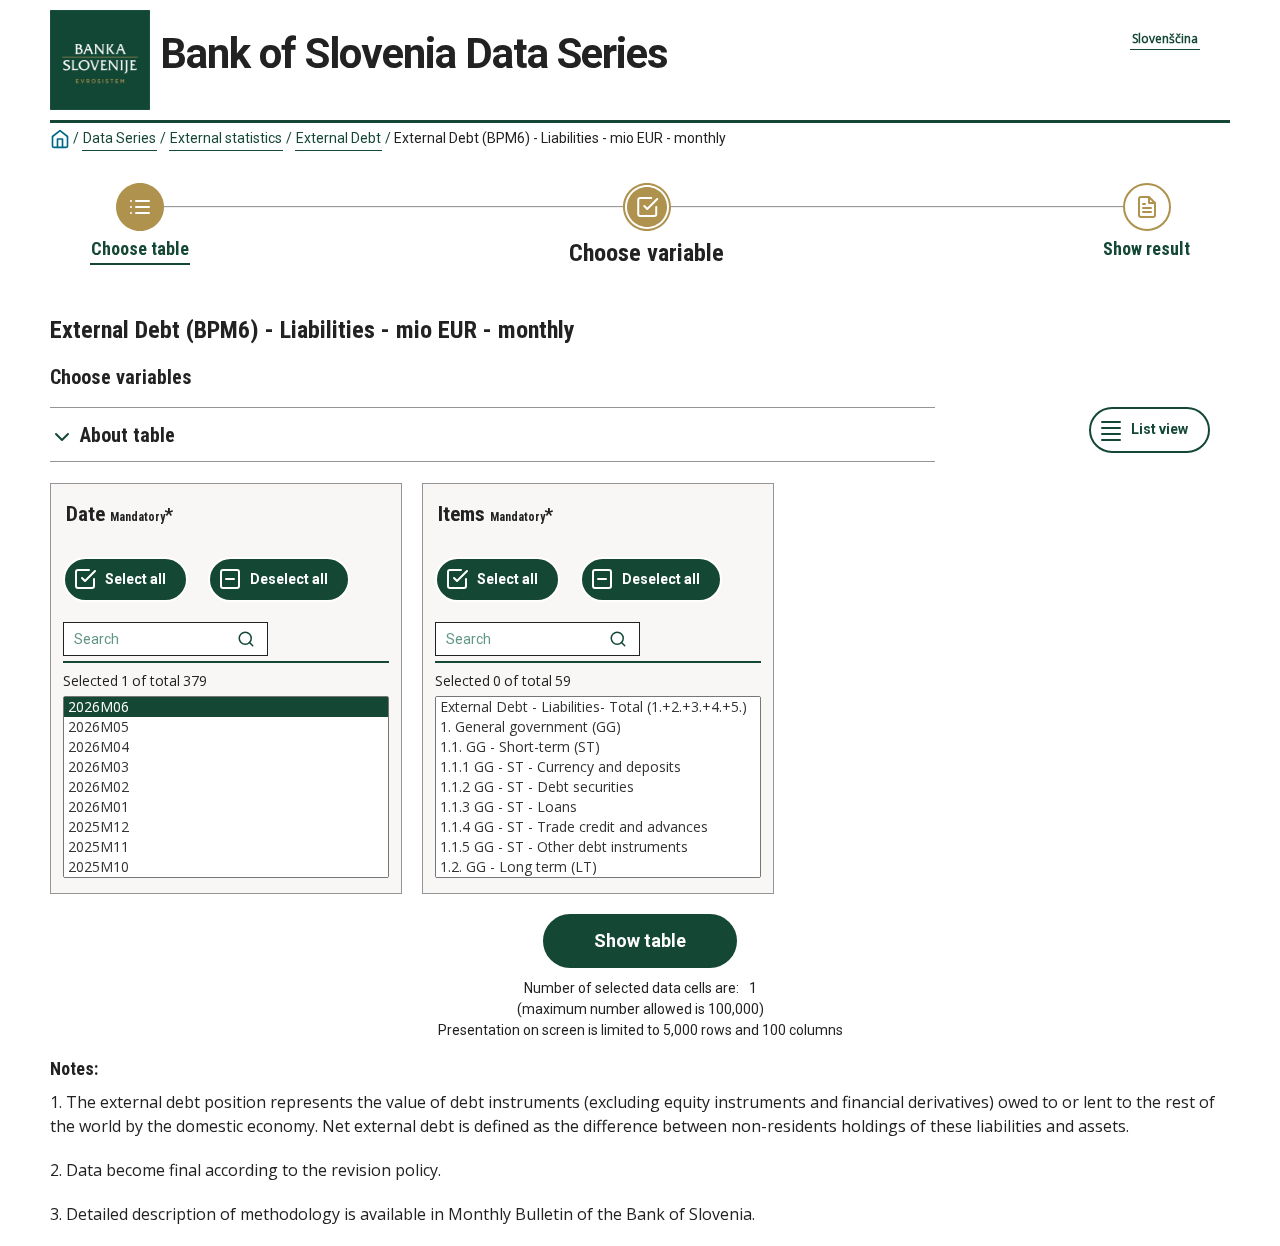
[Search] (246, 639)
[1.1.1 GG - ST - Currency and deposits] (598, 767)
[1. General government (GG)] (598, 727)
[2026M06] (226, 707)
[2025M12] (226, 827)
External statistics (226, 138)
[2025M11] (226, 847)
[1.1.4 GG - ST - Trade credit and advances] (598, 827)
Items (461, 514)
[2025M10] (226, 867)
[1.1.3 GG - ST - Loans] (598, 807)
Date (85, 514)
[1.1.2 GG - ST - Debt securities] (598, 787)
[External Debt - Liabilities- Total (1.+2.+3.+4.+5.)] (598, 707)
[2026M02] (226, 787)
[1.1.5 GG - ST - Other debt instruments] (598, 847)
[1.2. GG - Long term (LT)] (598, 867)
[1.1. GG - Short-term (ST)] (598, 747)
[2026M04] (226, 747)
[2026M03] (226, 767)
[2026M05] (226, 727)
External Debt (338, 138)
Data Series (119, 138)
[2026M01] (226, 807)
